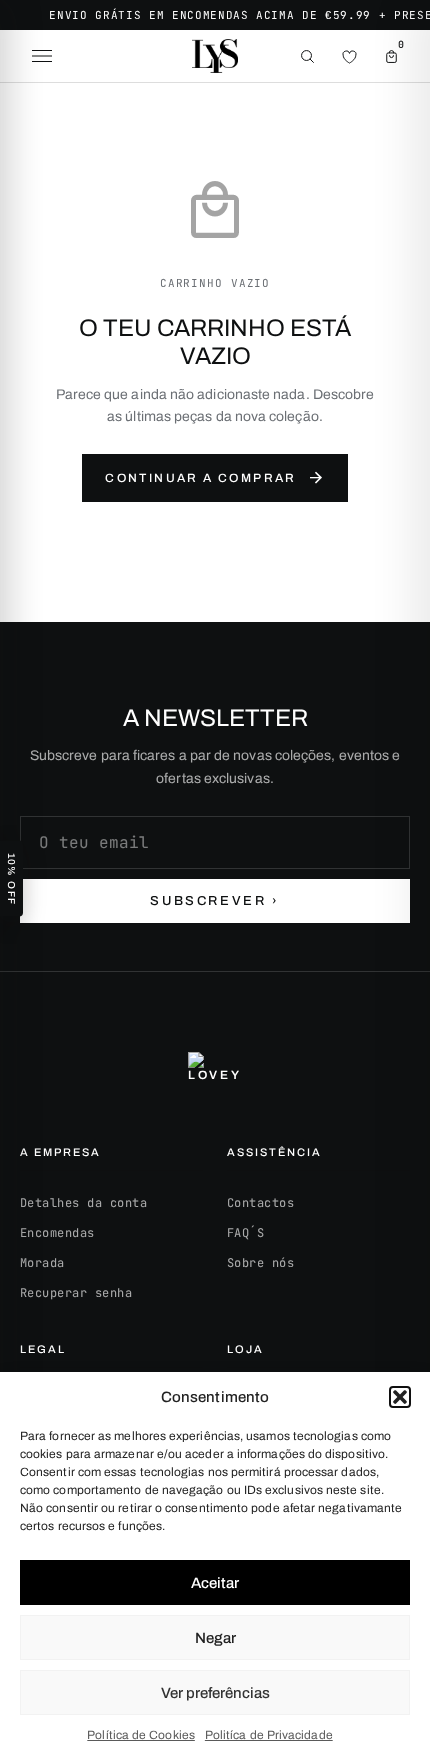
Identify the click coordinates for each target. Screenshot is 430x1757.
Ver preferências (215, 1693)
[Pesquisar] (307, 56)
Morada (42, 1263)
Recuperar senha (76, 1293)
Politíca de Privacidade (269, 1735)
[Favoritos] (349, 56)
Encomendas (57, 1233)
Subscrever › (214, 901)
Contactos (260, 1203)
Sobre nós (260, 1263)
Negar (215, 1638)
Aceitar (215, 1583)
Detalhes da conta (83, 1203)
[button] (400, 1397)
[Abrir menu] (42, 56)
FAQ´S (245, 1233)
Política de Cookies (141, 1735)
